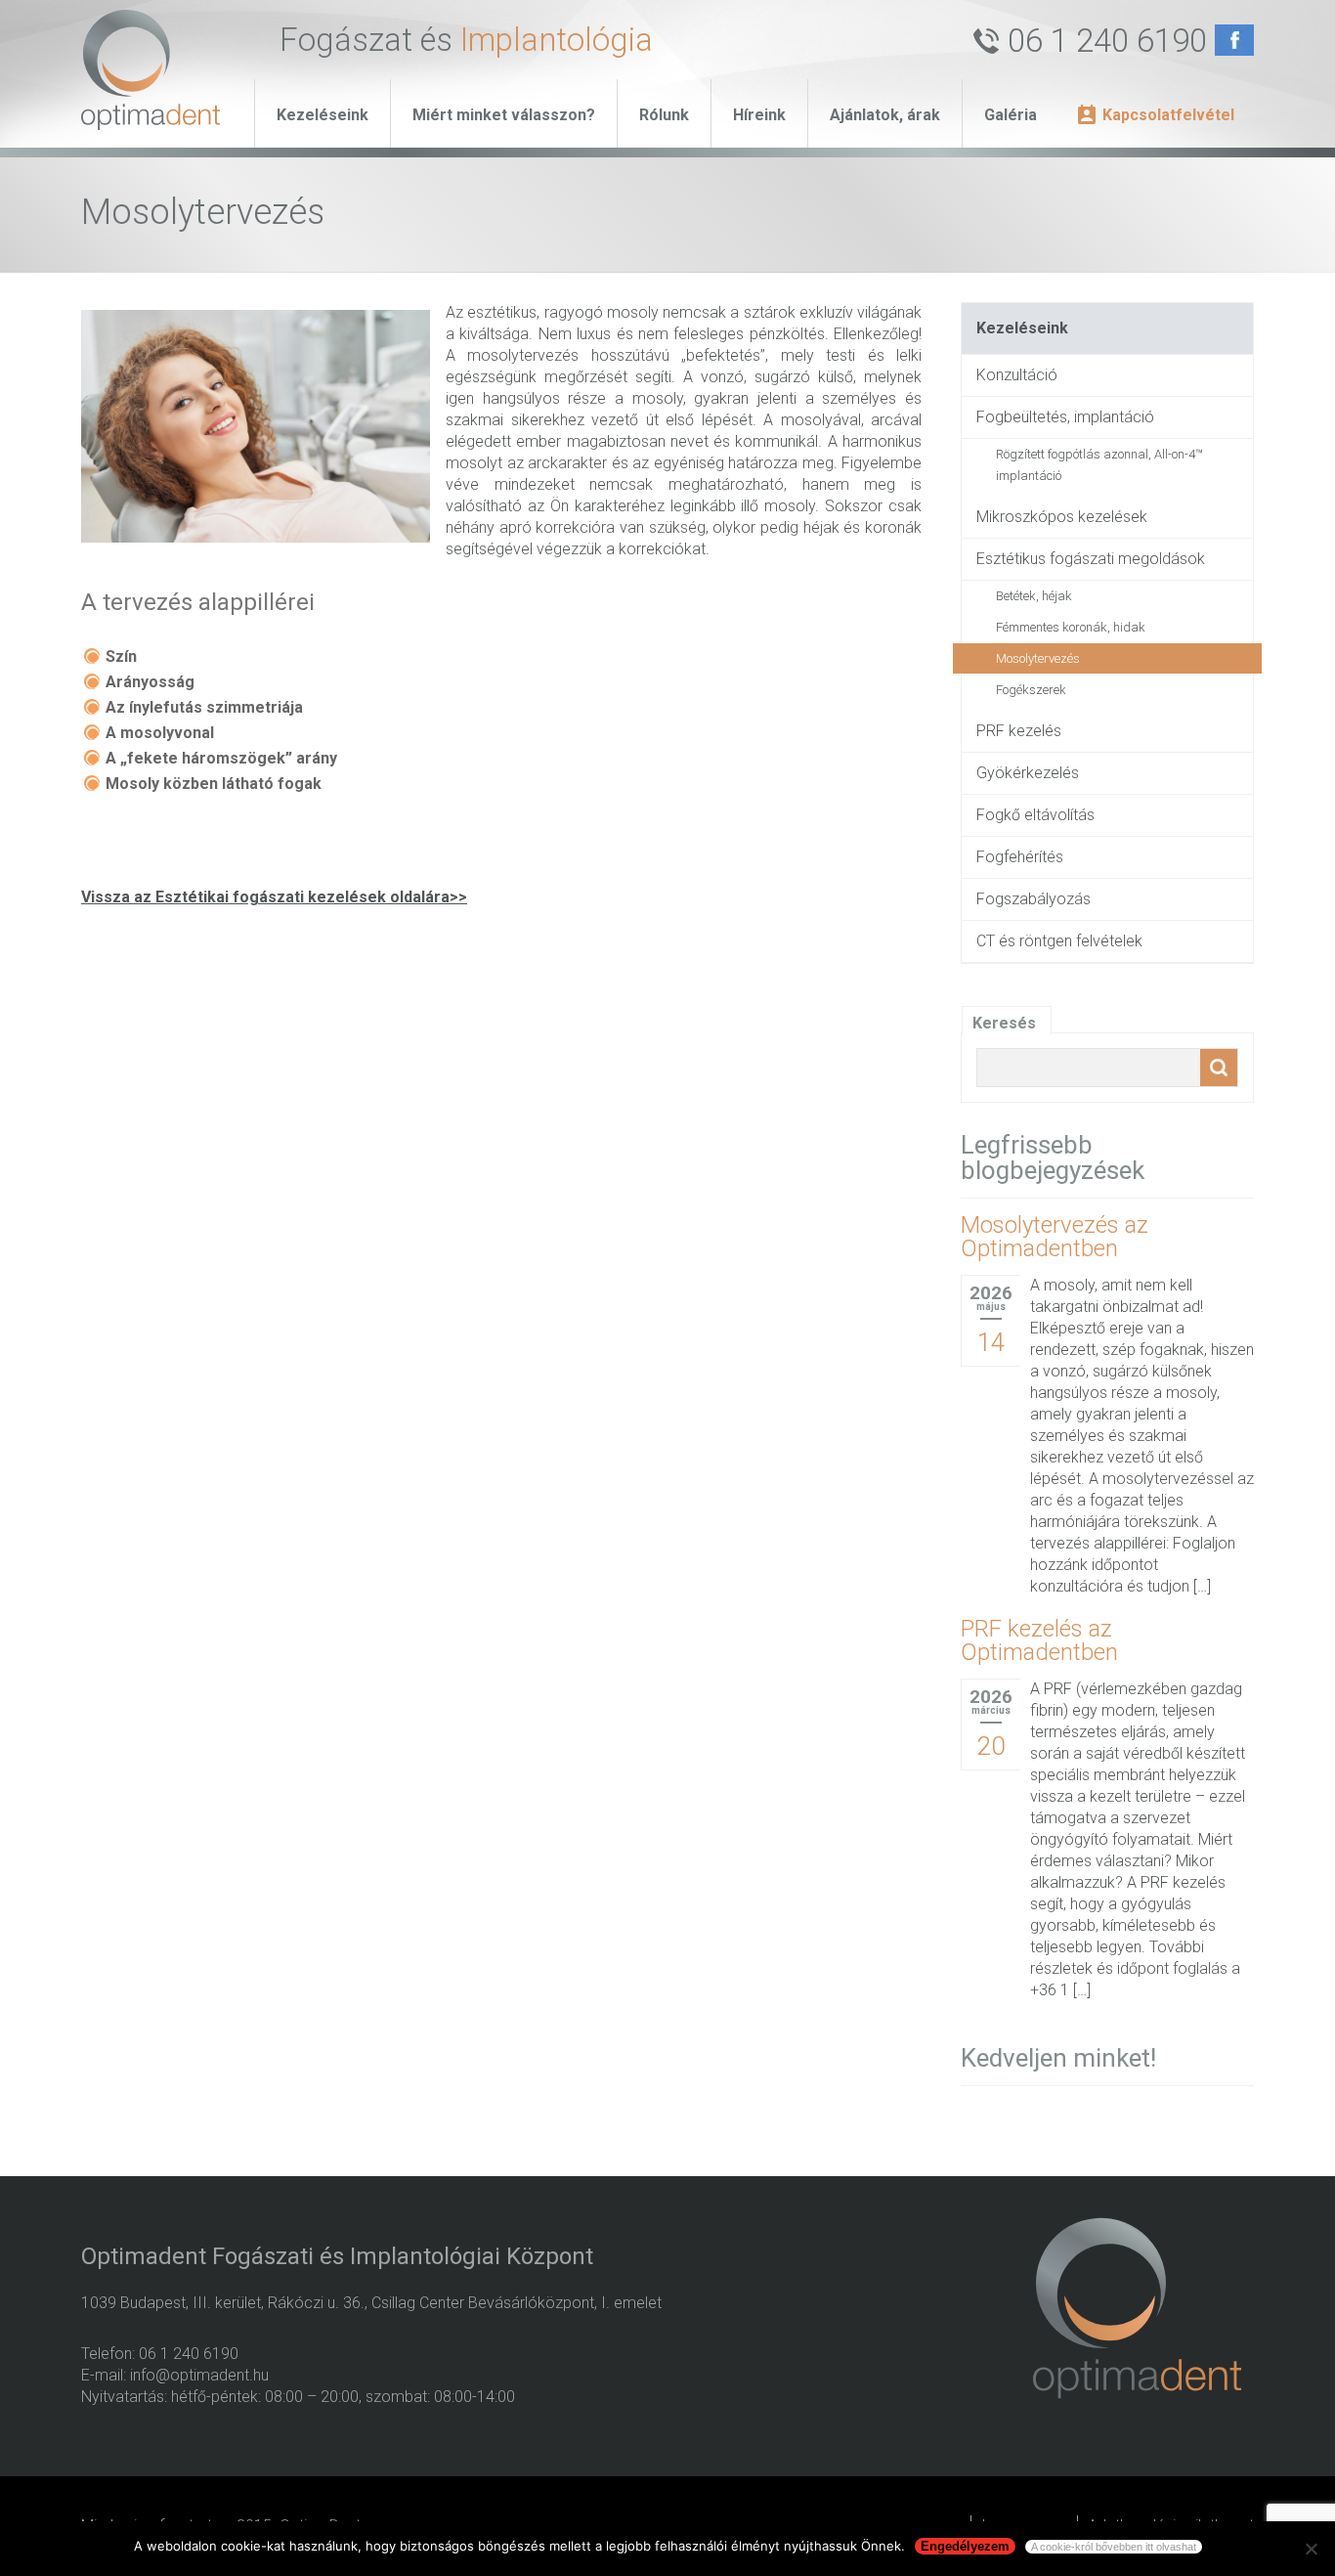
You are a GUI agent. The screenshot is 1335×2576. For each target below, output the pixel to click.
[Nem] (1311, 2549)
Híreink (759, 115)
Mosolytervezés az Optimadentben (1055, 1237)
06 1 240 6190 (1107, 41)
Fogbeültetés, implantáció (1065, 417)
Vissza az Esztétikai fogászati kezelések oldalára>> (274, 897)
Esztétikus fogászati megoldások (1091, 559)
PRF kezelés (1019, 731)
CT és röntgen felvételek (1059, 941)
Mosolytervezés (1038, 658)
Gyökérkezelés (1028, 773)
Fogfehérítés (1020, 857)
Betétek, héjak (1034, 596)
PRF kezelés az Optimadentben (1039, 1640)
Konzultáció (1017, 375)
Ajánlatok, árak (885, 115)
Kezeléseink (323, 115)
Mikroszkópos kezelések (1062, 517)
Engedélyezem (965, 2546)
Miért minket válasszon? (504, 115)
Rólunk (664, 115)
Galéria (1011, 115)
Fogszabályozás (1034, 899)
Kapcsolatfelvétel (1168, 115)
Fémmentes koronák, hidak (1071, 627)
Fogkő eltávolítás (1035, 815)
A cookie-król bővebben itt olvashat (1114, 2547)
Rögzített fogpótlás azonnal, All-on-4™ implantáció (1099, 465)
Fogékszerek (1031, 690)
